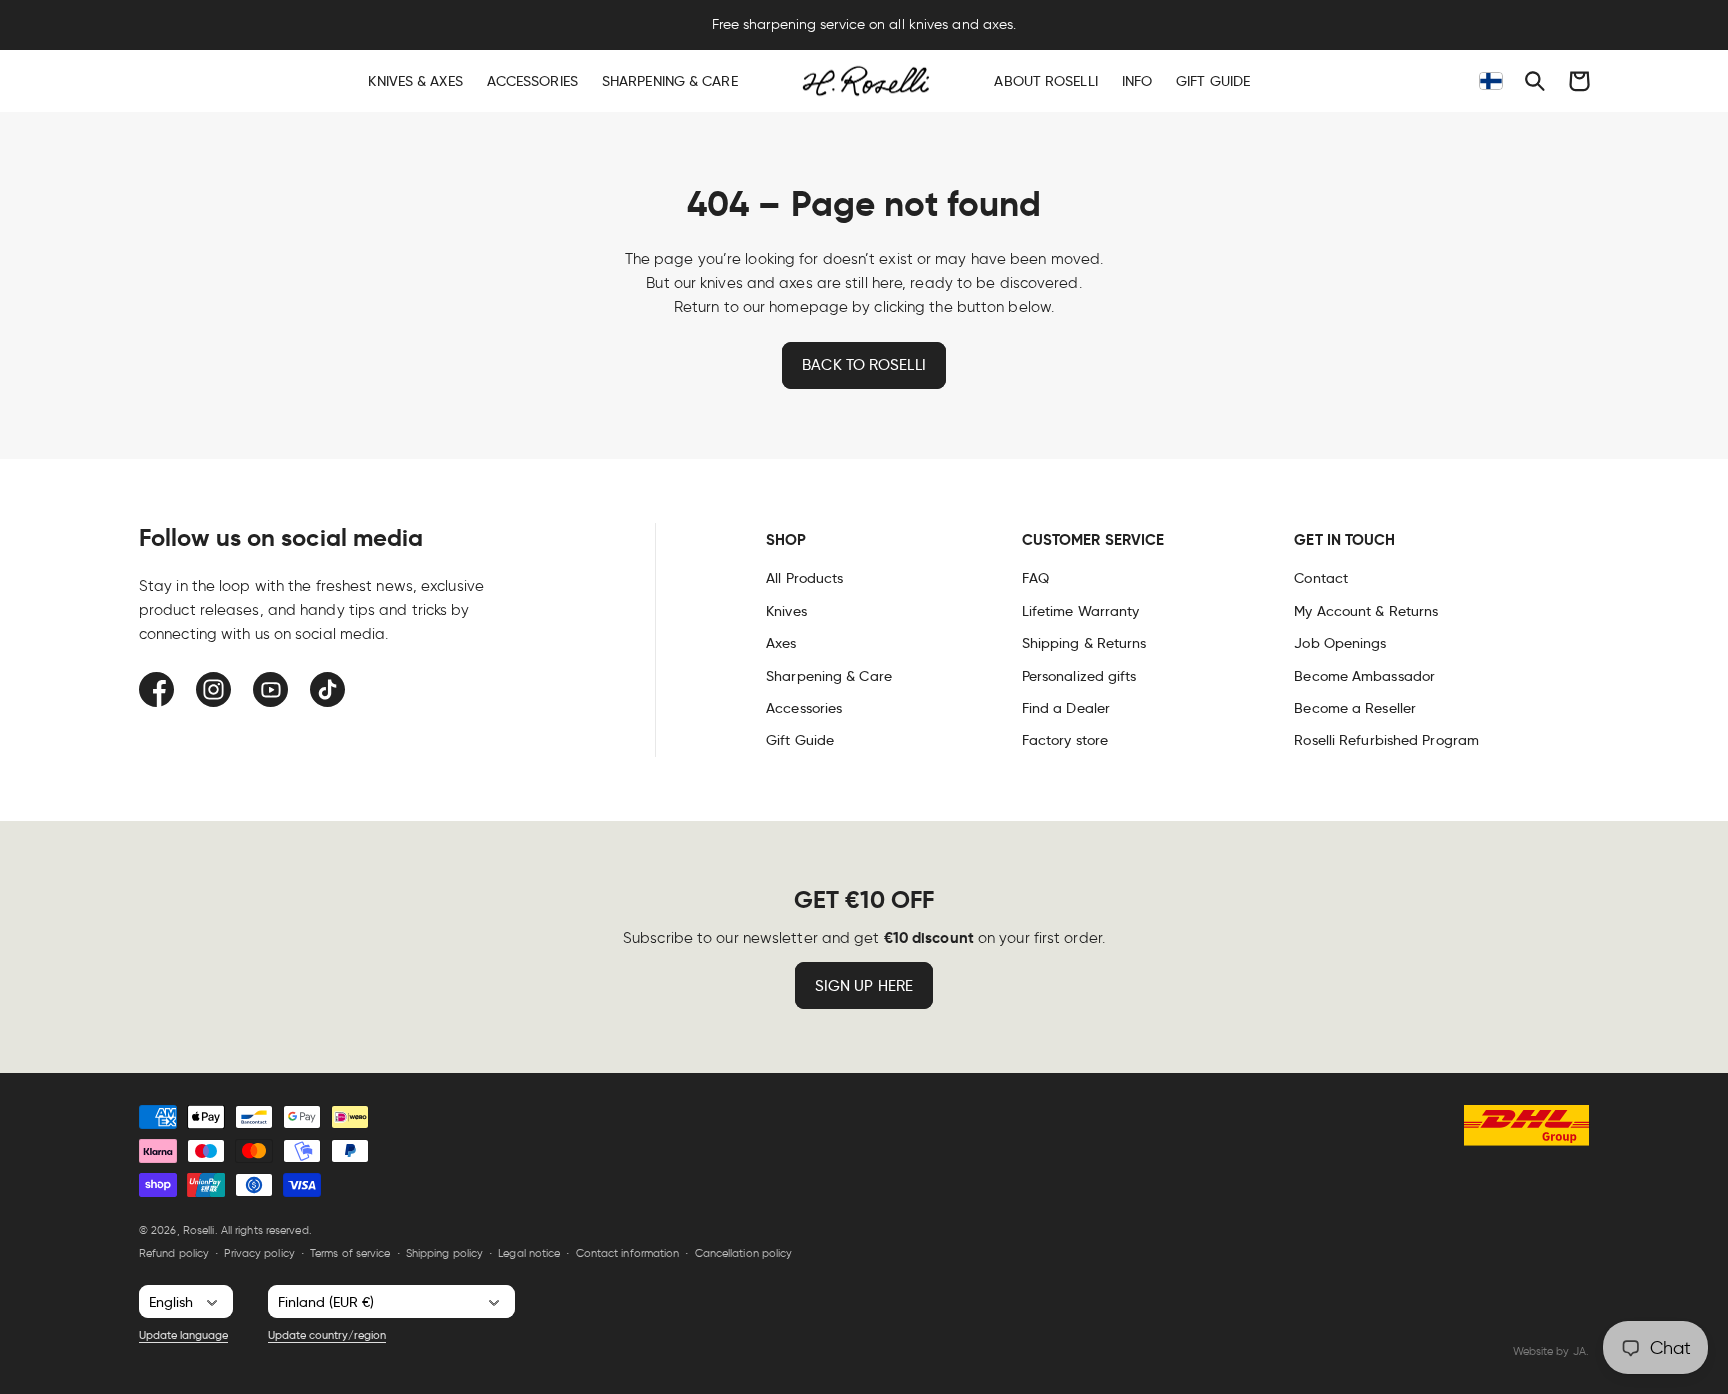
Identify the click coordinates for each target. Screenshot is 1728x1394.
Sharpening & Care (829, 676)
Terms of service (350, 1253)
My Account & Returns (1366, 611)
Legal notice (529, 1253)
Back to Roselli (864, 365)
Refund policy (174, 1253)
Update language (183, 1335)
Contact (1321, 578)
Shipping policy (445, 1253)
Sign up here (864, 986)
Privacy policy (259, 1253)
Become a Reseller (1355, 708)
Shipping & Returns (1084, 643)
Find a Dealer (1066, 708)
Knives (786, 611)
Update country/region (327, 1335)
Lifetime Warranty (1081, 611)
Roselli (199, 1230)
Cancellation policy (744, 1253)
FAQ (1035, 578)
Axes (781, 643)
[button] (1535, 81)
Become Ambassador (1364, 676)
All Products (804, 578)
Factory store (1065, 740)
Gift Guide (800, 740)
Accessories (804, 708)
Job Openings (1340, 643)
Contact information (628, 1253)
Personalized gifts (1079, 676)
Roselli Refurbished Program (1386, 740)
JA (1579, 1351)
